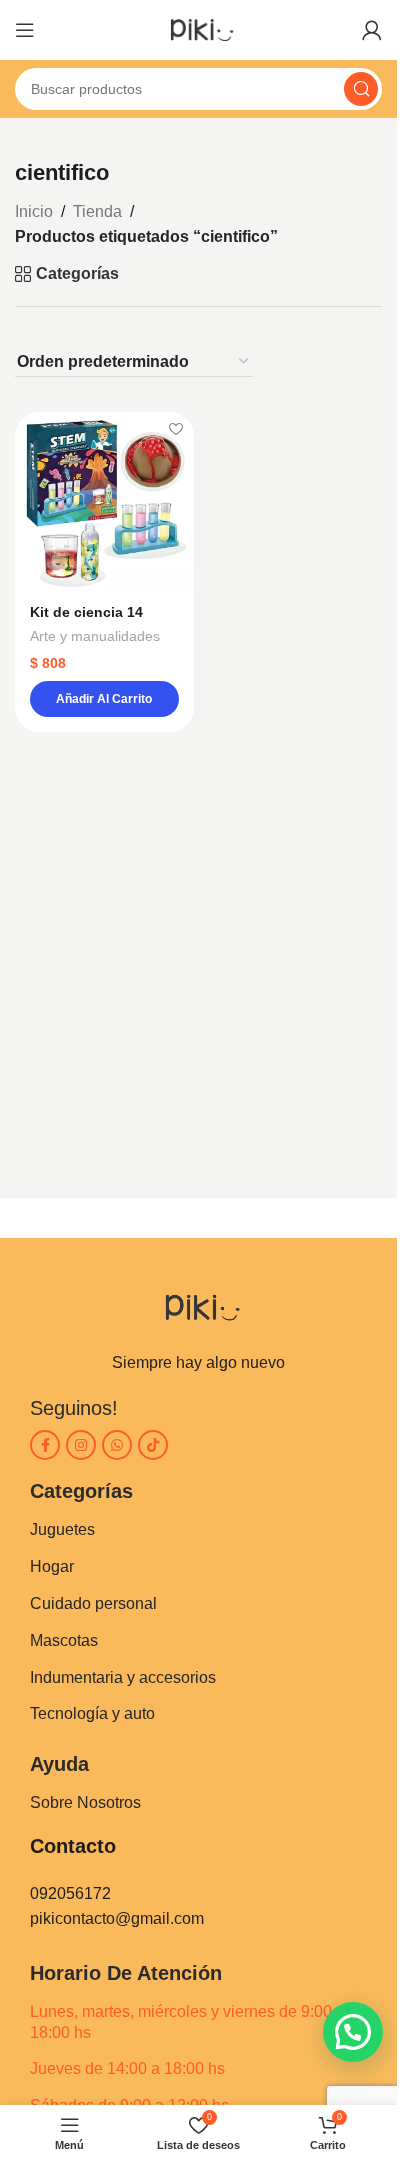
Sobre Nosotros (85, 1802)
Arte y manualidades (95, 636)
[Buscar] (361, 89)
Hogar (52, 1566)
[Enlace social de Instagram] (81, 1445)
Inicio (34, 211)
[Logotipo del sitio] (198, 28)
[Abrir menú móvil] (25, 30)
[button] (104, 699)
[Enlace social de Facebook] (45, 1445)
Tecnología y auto (92, 1713)
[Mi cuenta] (372, 30)
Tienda (97, 211)
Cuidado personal (93, 1603)
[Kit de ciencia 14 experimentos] (104, 501)
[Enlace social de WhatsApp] (117, 1445)
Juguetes (62, 1529)
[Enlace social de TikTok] (153, 1445)
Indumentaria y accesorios (123, 1677)
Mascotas (64, 1640)
